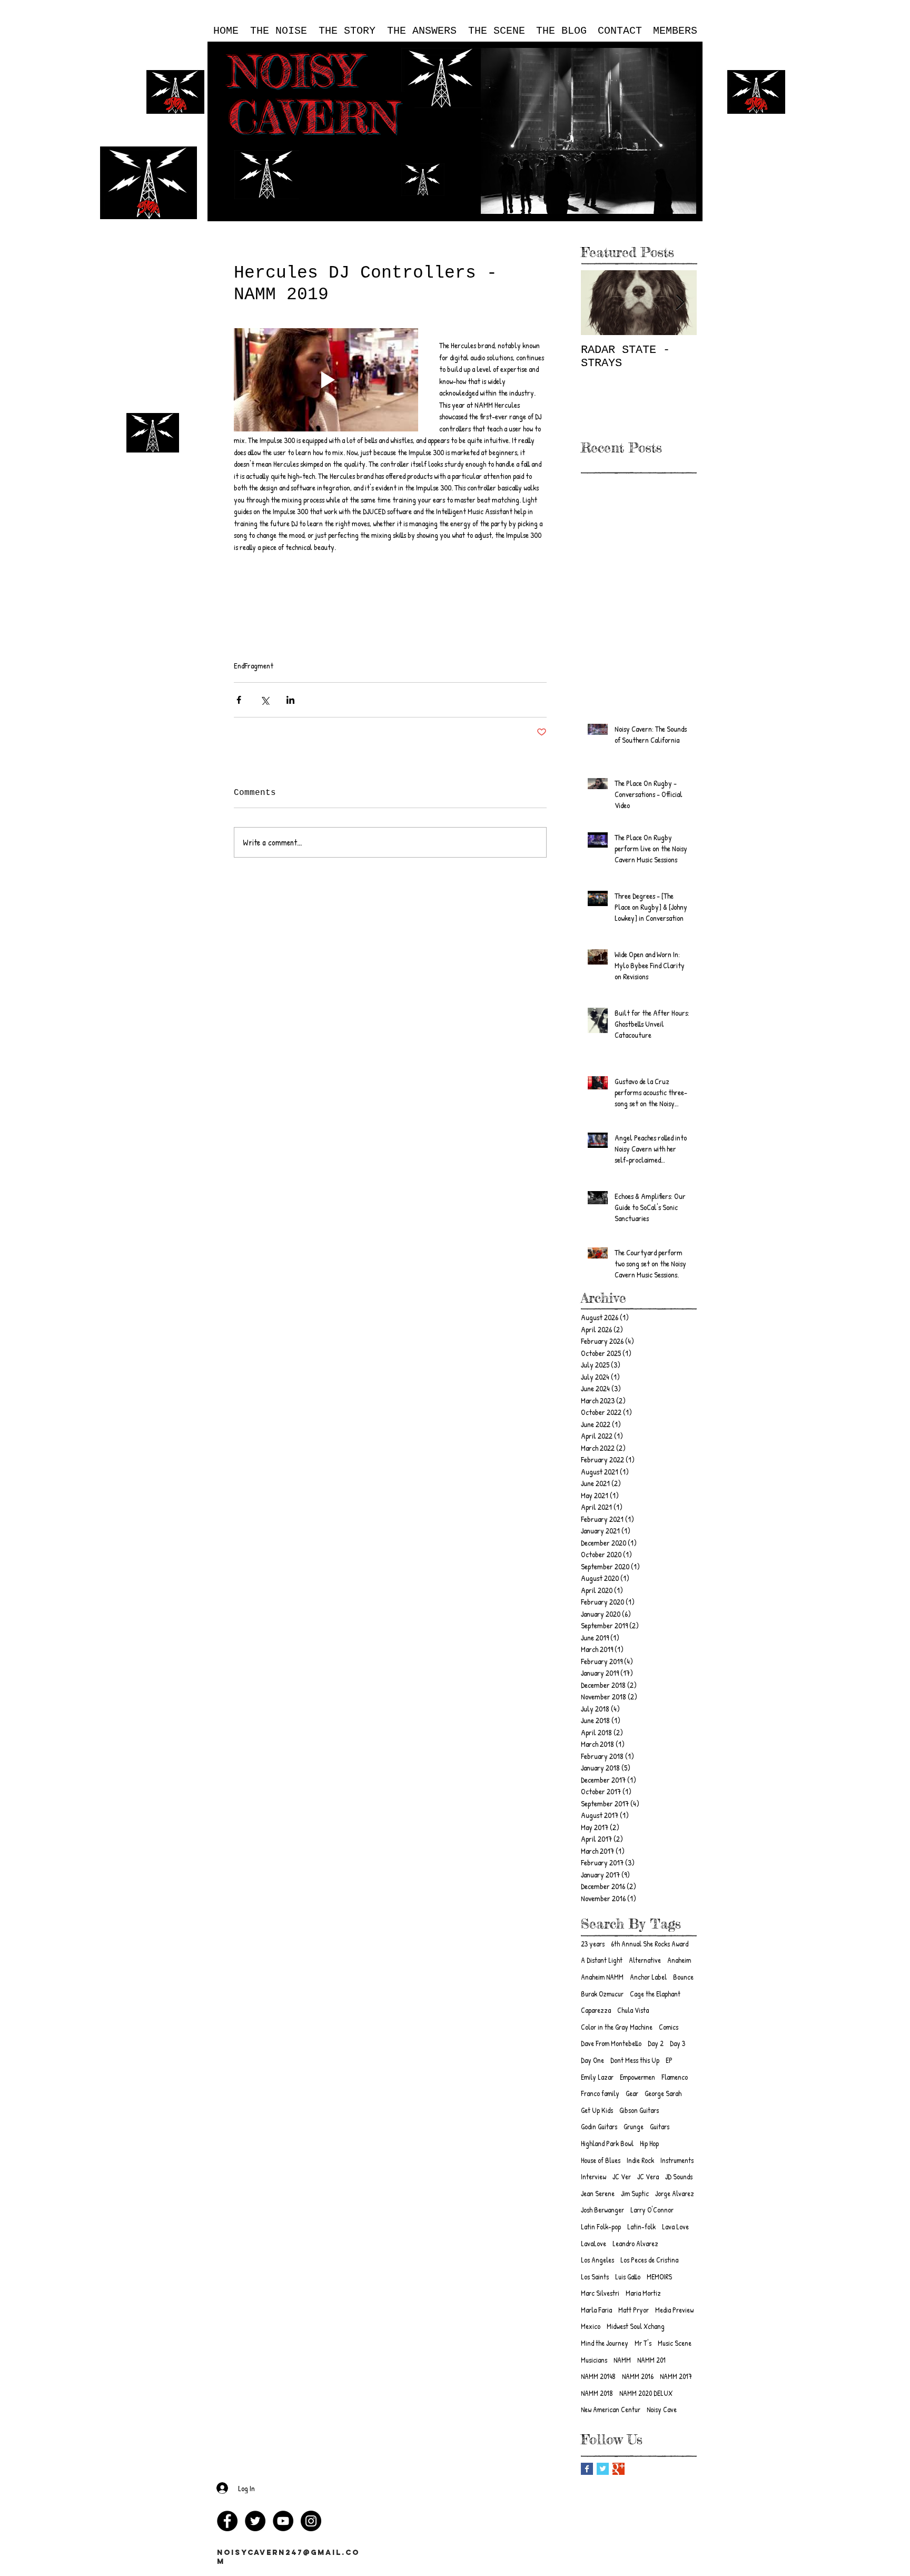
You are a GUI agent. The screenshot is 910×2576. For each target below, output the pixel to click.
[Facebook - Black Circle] (227, 2521)
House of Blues (601, 2160)
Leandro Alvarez (635, 2243)
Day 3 (677, 2043)
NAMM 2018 (597, 2393)
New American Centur (611, 2409)
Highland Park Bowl (607, 2143)
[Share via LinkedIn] (290, 700)
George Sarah (663, 2093)
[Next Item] (680, 303)
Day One (592, 2060)
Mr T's (643, 2343)
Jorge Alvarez (675, 2193)
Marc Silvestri (600, 2293)
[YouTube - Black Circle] (283, 2521)
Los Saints (595, 2277)
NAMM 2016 (638, 2376)
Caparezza (596, 2010)
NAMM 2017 (676, 2376)
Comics (669, 2027)
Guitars (660, 2126)
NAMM (622, 2360)
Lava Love (675, 2226)
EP (669, 2060)
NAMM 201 (651, 2360)
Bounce (683, 1977)
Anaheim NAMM (602, 1977)
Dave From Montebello (611, 2043)
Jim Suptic (635, 2193)
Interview (594, 2176)
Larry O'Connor (652, 2210)
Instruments (677, 2160)
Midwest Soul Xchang (636, 2326)
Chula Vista (633, 2010)
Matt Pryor (634, 2310)
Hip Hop (649, 2143)
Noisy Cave (662, 2409)
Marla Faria (596, 2310)
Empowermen (637, 2077)
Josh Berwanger (602, 2210)
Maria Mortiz (643, 2293)
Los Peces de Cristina (649, 2260)
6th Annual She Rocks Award (650, 1944)
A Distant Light (602, 1960)
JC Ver (622, 2176)
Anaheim (679, 1960)
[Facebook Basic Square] (587, 2469)
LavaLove (594, 2243)
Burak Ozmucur (602, 1994)
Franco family (600, 2093)
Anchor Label (648, 1977)
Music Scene (675, 2343)
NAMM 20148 (598, 2376)
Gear (632, 2093)
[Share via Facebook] (239, 700)
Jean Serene (598, 2193)
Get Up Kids (597, 2110)
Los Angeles (597, 2260)
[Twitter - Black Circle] (255, 2521)
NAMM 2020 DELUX (646, 2393)
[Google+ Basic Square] (619, 2469)
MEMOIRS (659, 2277)
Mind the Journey (605, 2343)
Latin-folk (641, 2226)
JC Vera (648, 2176)
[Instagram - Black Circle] (311, 2521)
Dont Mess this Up (635, 2060)
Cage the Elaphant (655, 1994)
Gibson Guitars (639, 2110)
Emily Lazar (597, 2077)
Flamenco (675, 2077)
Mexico (591, 2326)
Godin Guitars (599, 2126)
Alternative (645, 1960)
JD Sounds (679, 2176)
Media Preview (674, 2310)
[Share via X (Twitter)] (265, 700)
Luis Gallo (628, 2277)
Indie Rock (640, 2160)
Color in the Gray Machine (617, 2027)
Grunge (634, 2126)
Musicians (594, 2360)
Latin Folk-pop (601, 2226)
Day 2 (656, 2043)
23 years (593, 1944)
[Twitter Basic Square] (603, 2469)
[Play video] (326, 380)
